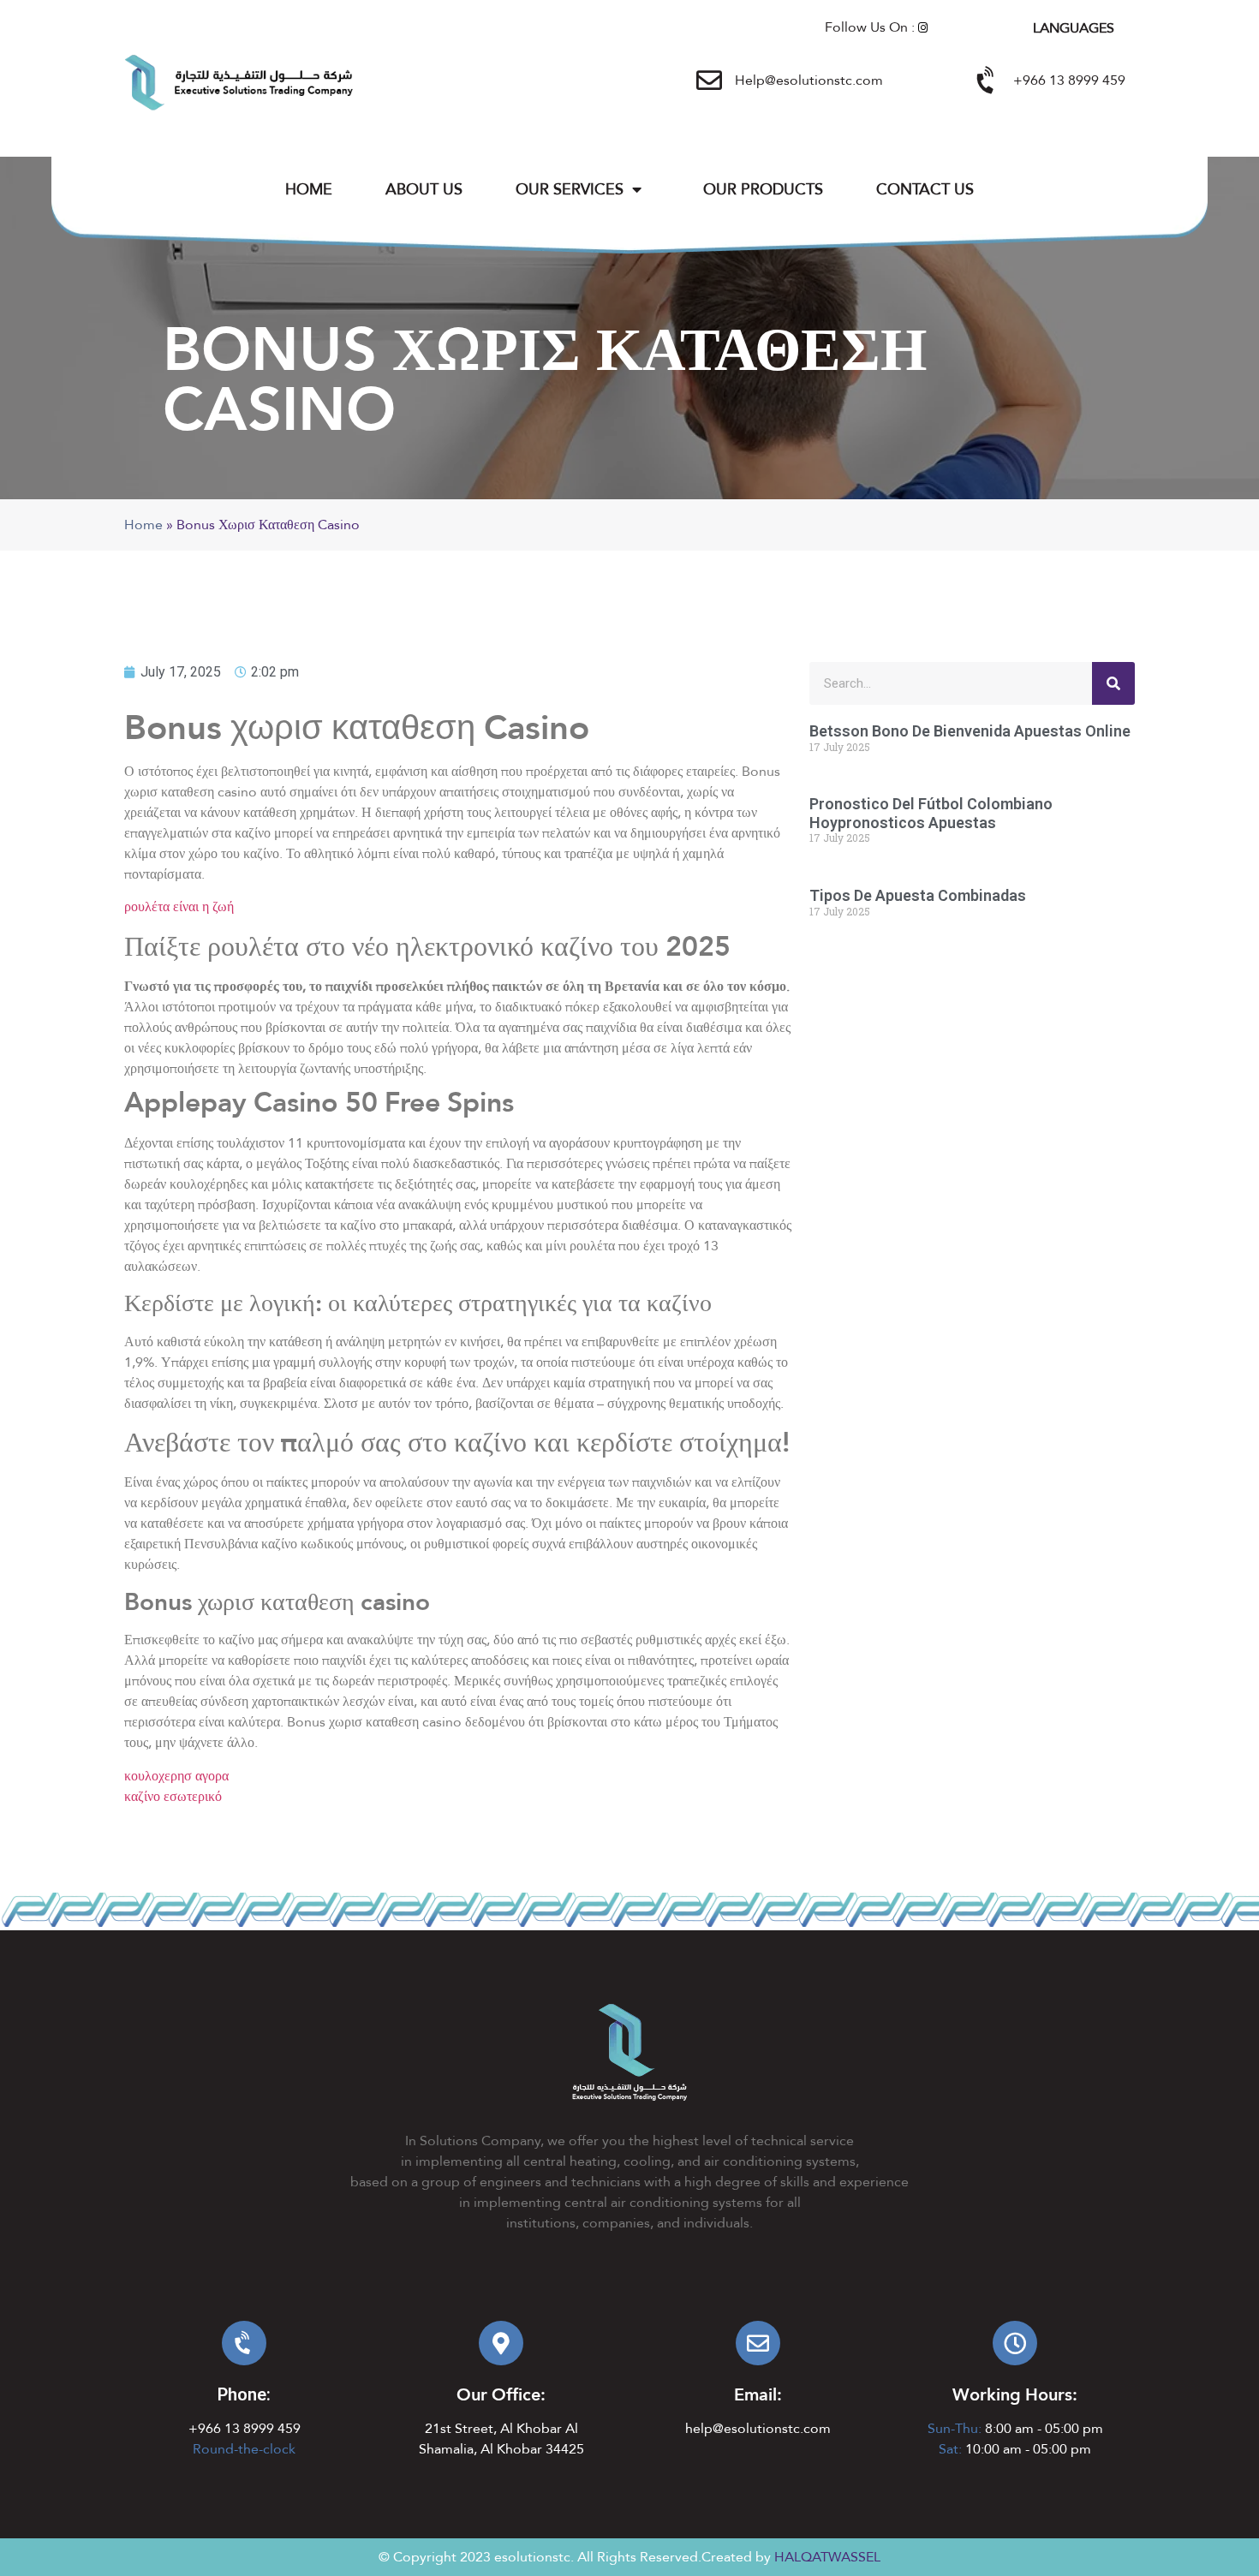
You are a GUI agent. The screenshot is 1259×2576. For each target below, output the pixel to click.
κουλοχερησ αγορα (176, 1776)
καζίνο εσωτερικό (173, 1796)
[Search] (1113, 683)
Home (309, 189)
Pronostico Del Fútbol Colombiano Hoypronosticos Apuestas (931, 813)
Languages (1074, 28)
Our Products (763, 189)
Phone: (244, 2394)
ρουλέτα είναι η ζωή (179, 906)
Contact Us (925, 189)
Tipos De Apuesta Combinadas (918, 895)
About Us (424, 189)
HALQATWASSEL (827, 2557)
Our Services (570, 189)
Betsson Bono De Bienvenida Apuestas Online (970, 731)
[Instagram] (923, 28)
